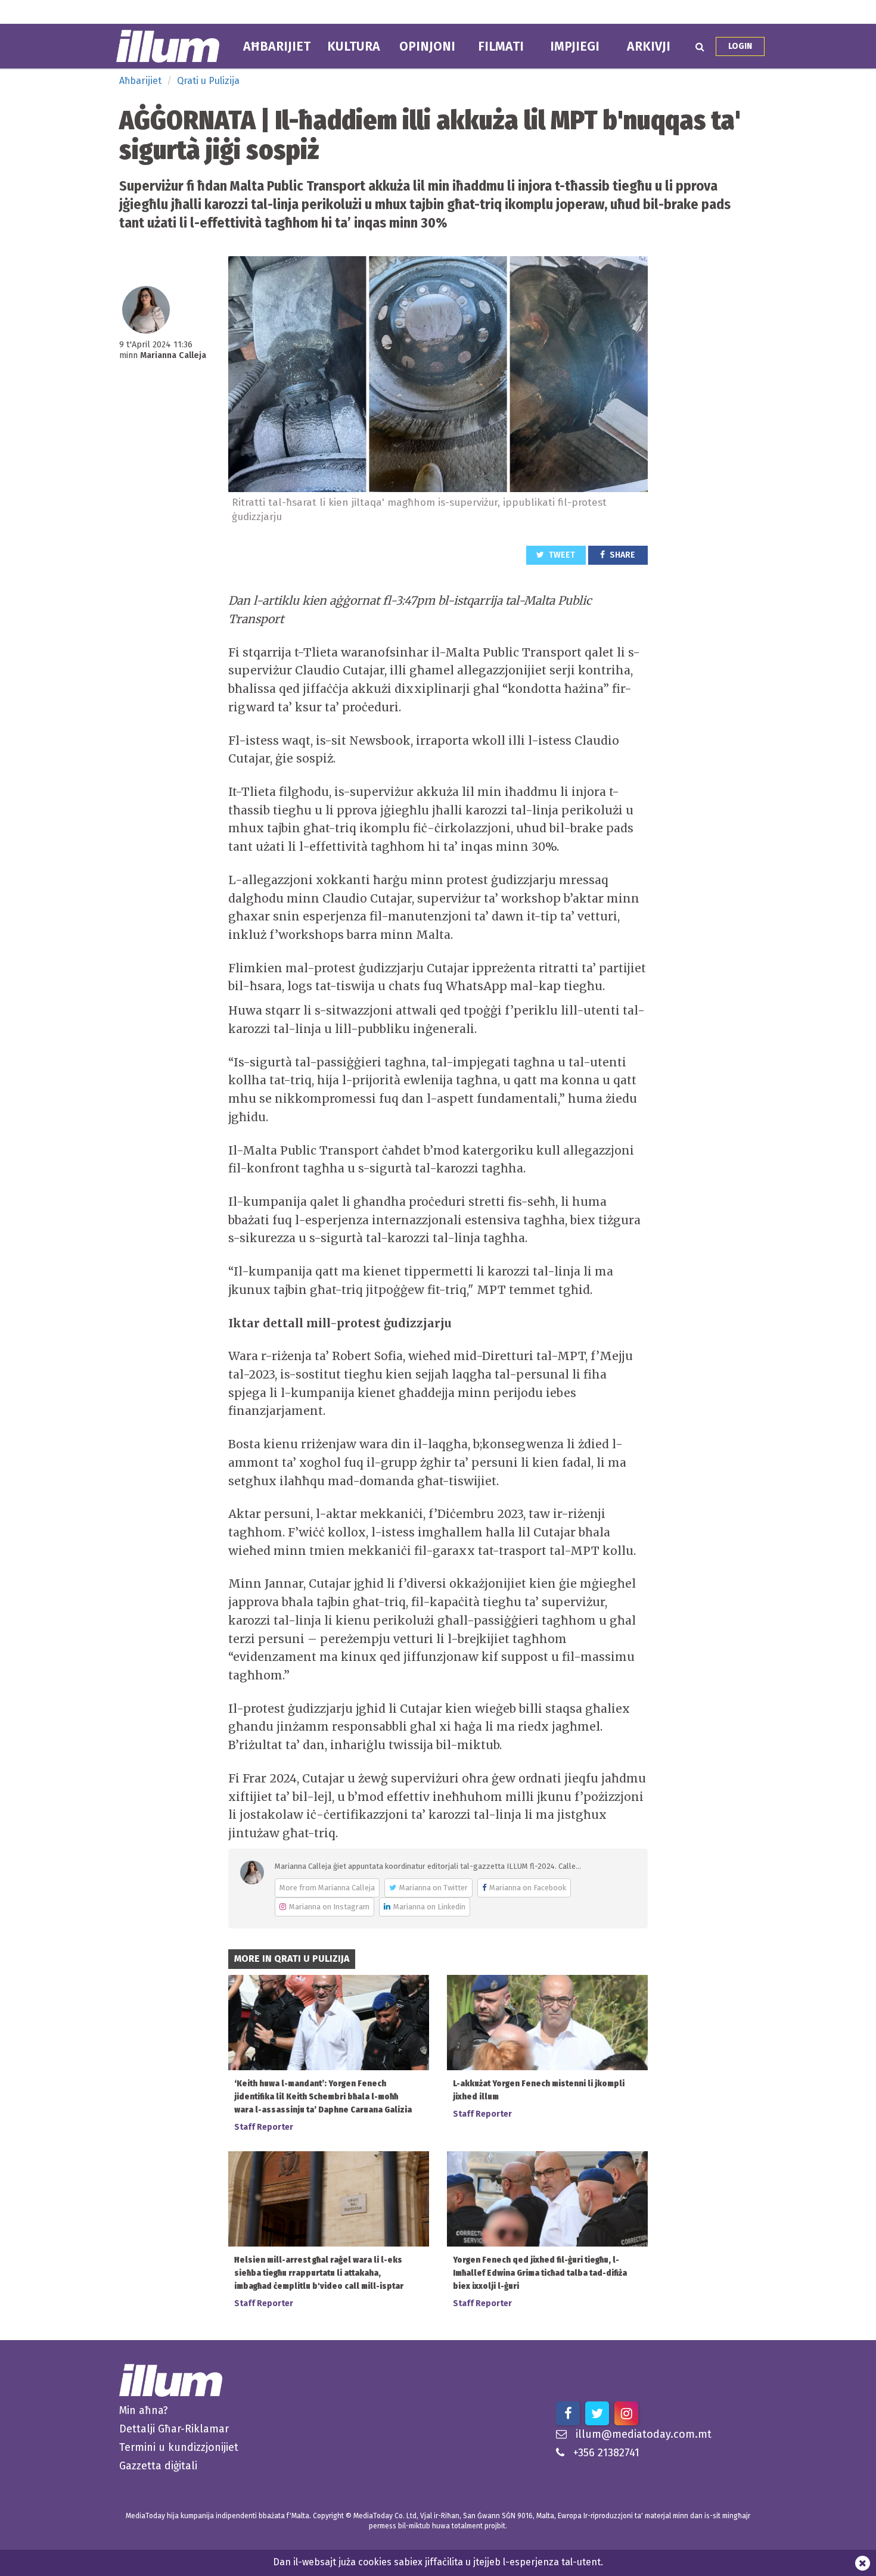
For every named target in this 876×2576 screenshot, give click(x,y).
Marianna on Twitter (434, 1888)
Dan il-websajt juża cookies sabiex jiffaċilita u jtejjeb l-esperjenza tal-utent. (438, 2562)
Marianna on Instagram (329, 1907)
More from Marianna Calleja (327, 1888)
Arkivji (649, 46)
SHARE (622, 555)
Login (740, 46)
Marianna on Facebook (528, 1888)
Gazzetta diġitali (158, 2466)
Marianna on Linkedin (429, 1907)
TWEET (561, 555)
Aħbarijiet (277, 46)
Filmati (501, 46)
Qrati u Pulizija (208, 81)
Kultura (354, 46)
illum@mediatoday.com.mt (644, 2434)
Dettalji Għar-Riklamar (174, 2429)
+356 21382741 (606, 2453)
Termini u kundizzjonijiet (179, 2447)
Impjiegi (575, 46)
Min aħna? (144, 2410)
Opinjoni (427, 46)
